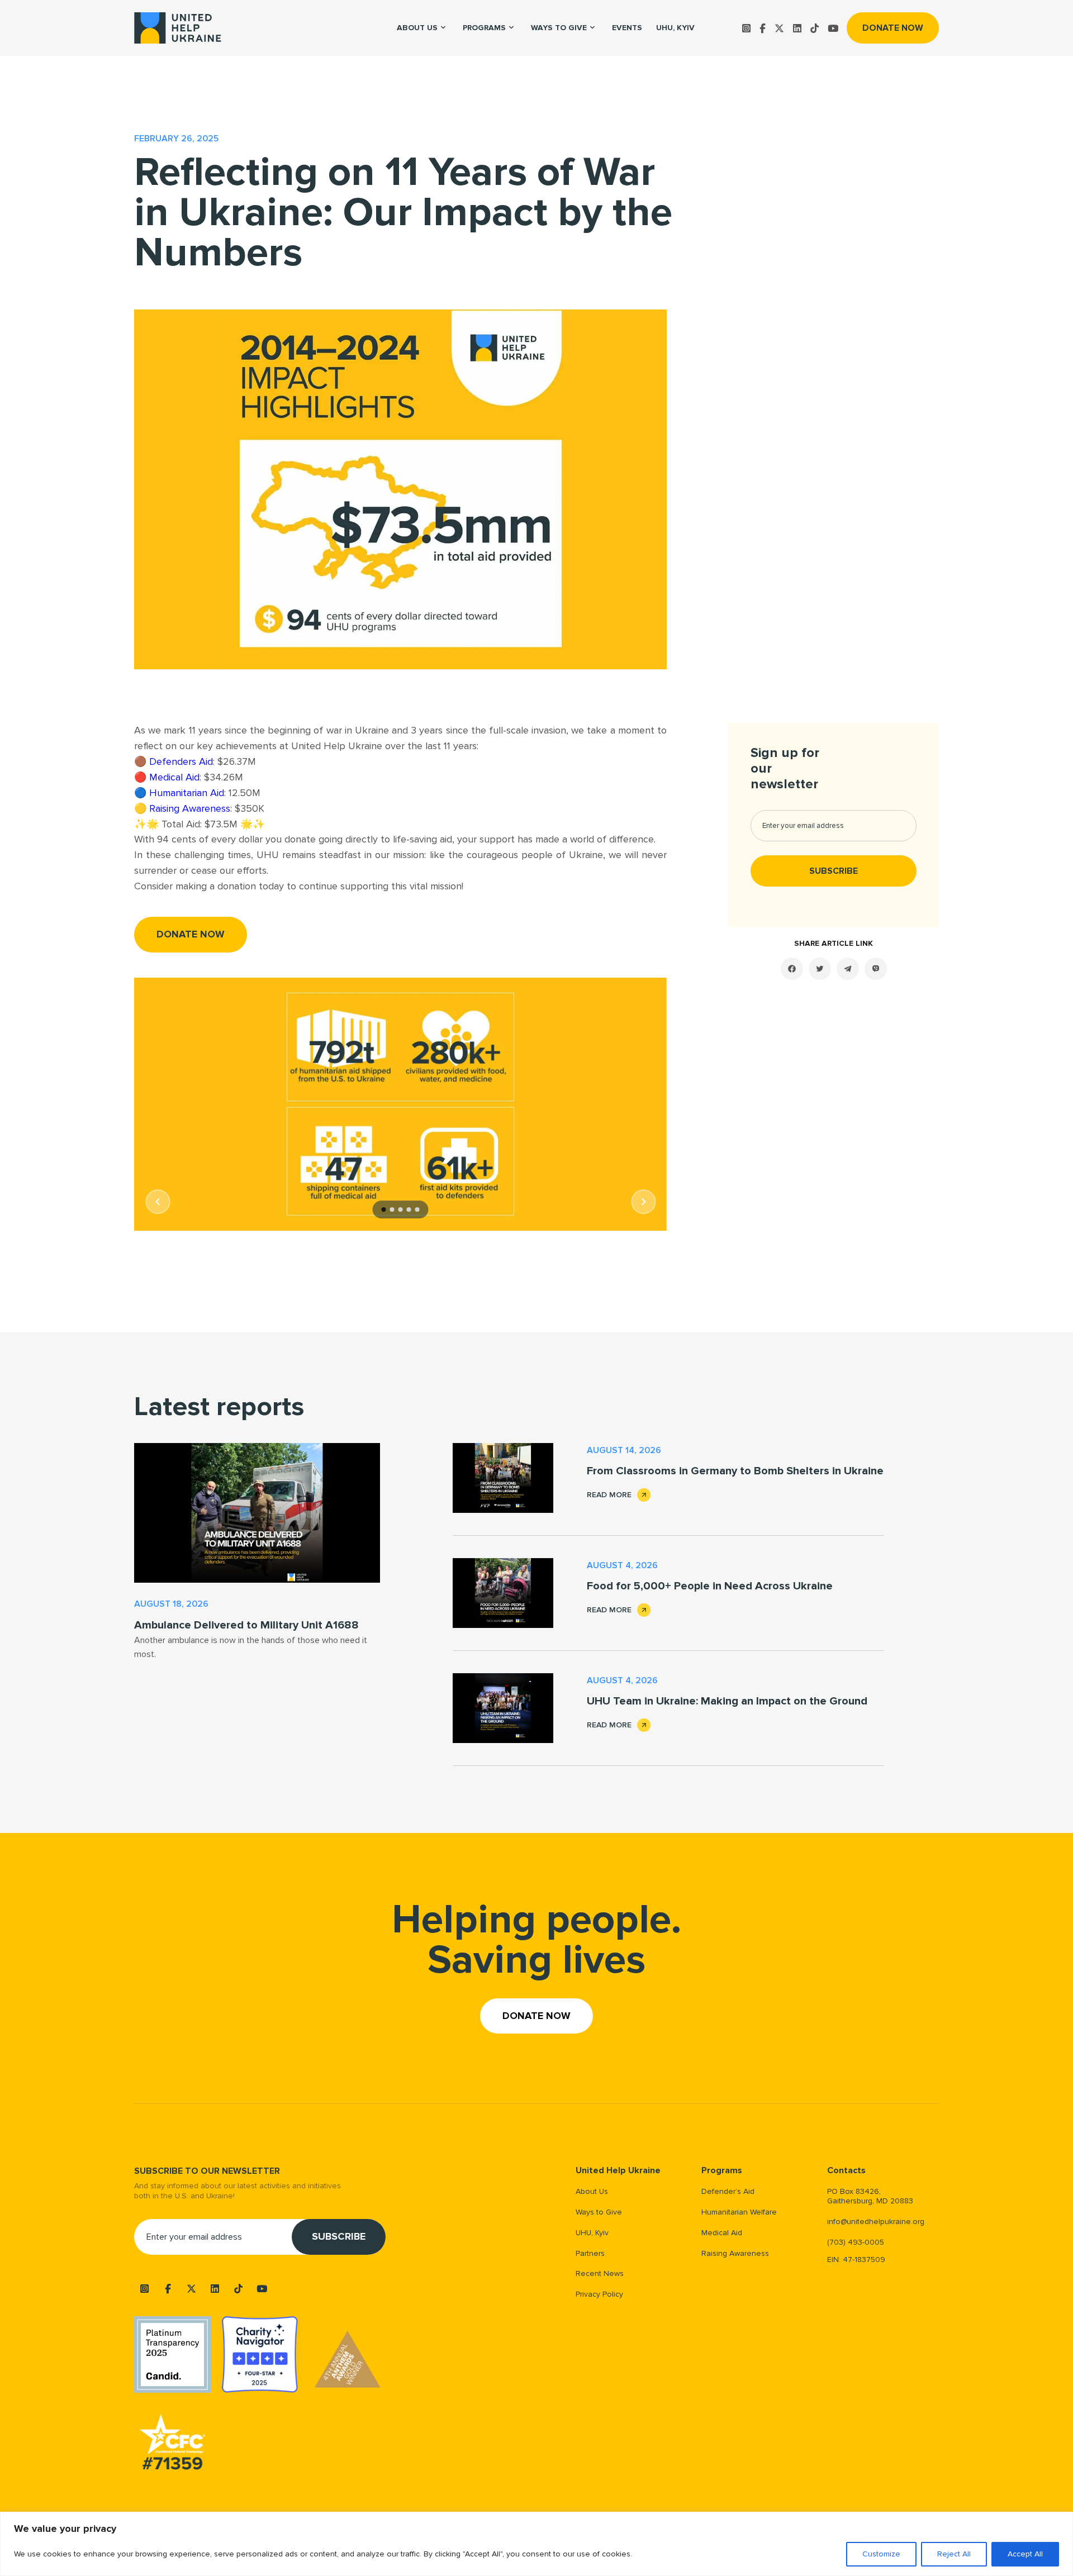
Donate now (893, 28)
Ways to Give (559, 28)
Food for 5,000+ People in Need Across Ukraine (710, 1586)
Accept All (1025, 2554)
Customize (881, 2554)
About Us (592, 2191)
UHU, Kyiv (675, 28)
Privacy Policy (599, 2294)
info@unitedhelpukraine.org (876, 2222)
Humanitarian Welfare (739, 2212)
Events (627, 28)
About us (417, 28)
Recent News (600, 2273)
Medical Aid (174, 777)
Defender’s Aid (728, 2191)
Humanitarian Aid (187, 793)
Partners (590, 2253)
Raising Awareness (190, 808)
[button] (158, 1202)
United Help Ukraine (618, 2171)
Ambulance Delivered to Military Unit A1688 (246, 1625)
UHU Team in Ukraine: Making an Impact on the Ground (727, 1701)
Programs (484, 28)
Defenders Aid (181, 761)
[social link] (746, 28)
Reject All (954, 2554)
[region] (536, 2544)
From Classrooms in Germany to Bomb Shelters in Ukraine (735, 1471)
